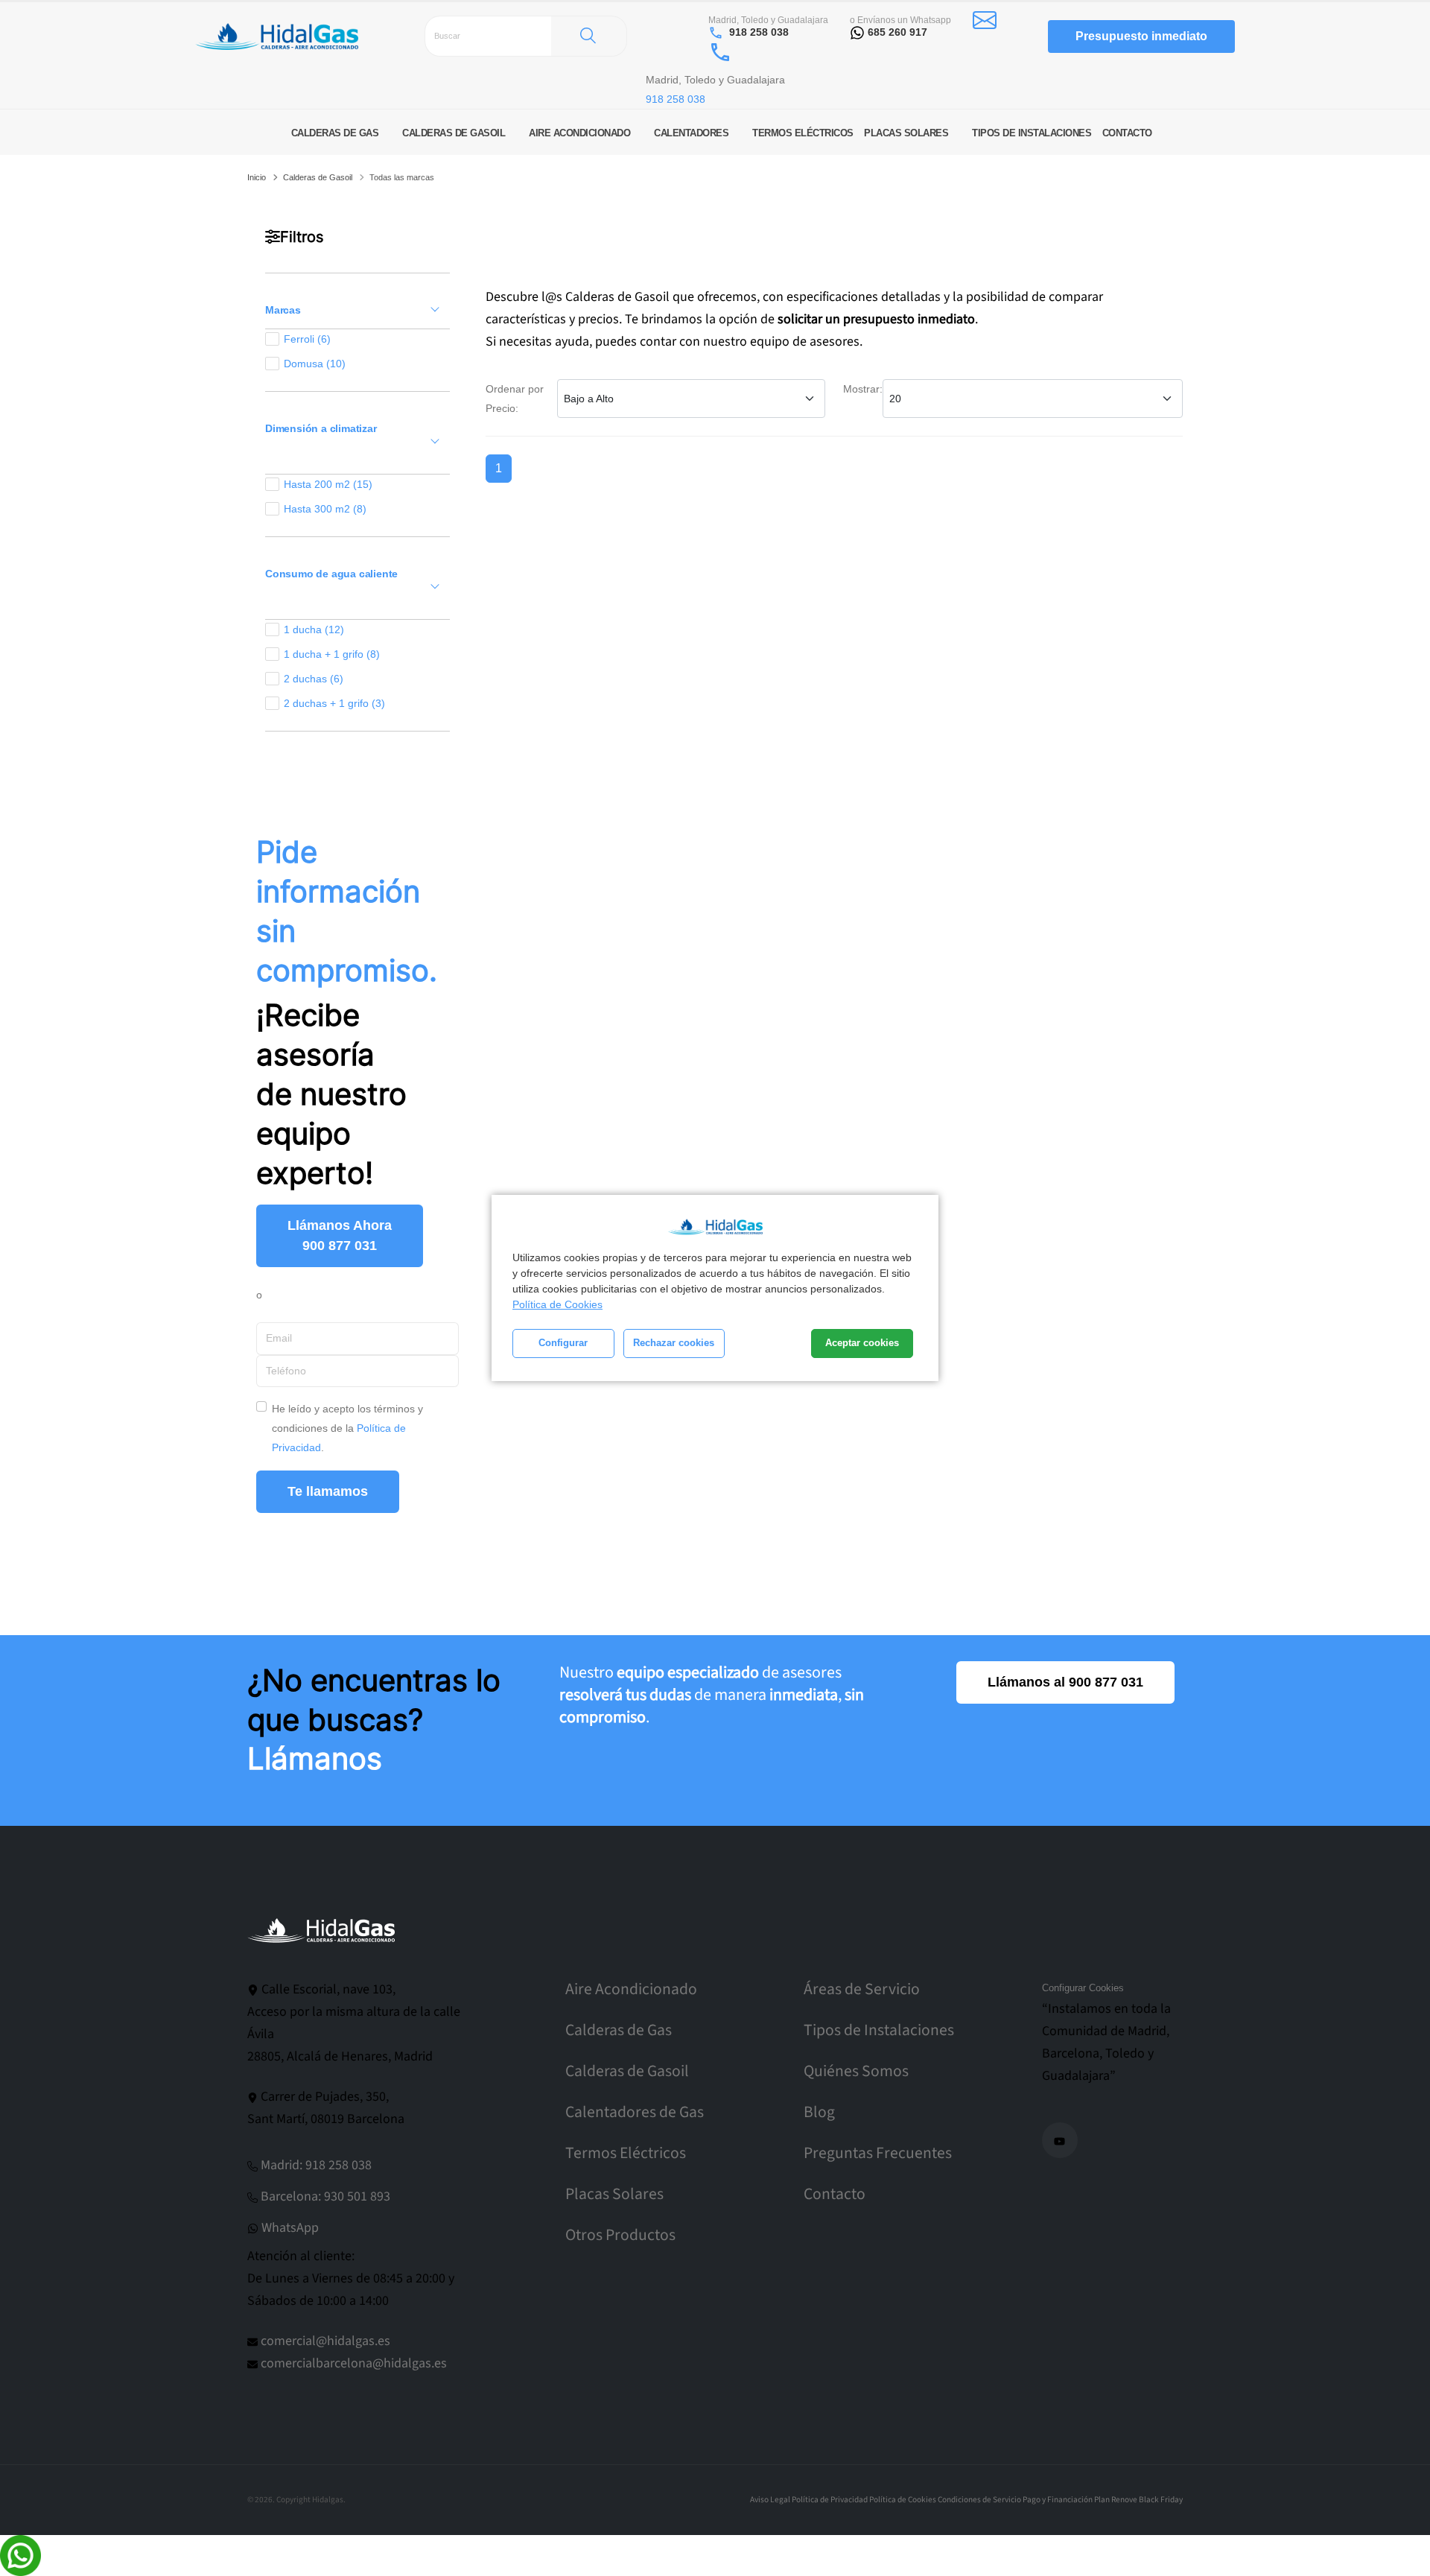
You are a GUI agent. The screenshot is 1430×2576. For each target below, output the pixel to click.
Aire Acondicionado (631, 1989)
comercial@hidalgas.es (325, 2341)
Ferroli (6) (307, 339)
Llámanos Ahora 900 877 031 (340, 1235)
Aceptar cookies (862, 1343)
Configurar (563, 1343)
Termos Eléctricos (626, 2153)
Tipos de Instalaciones (879, 2030)
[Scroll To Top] (1404, 2559)
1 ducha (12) (314, 629)
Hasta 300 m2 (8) (325, 509)
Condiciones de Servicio (979, 2500)
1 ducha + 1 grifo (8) (332, 654)
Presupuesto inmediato (1141, 36)
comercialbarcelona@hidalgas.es (354, 2363)
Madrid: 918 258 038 (316, 2165)
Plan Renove (1116, 2500)
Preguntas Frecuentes (878, 2153)
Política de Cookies (557, 1304)
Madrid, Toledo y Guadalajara (768, 20)
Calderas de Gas (619, 2030)
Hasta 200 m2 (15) (328, 484)
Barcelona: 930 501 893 (325, 2196)
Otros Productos (620, 2235)
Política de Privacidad (830, 2500)
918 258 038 (759, 32)
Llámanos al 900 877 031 (1065, 1682)
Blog (819, 2112)
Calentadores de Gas (635, 2112)
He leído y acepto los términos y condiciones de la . (347, 1428)
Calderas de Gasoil (318, 177)
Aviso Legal (770, 2500)
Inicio (257, 177)
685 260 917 (897, 32)
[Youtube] (1060, 2140)
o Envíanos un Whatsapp (900, 20)
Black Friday (1161, 2500)
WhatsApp (290, 2228)
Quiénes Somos (856, 2071)
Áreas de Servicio (862, 1989)
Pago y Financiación (1058, 2500)
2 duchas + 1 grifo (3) (334, 703)
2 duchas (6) (314, 679)
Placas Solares (614, 2194)
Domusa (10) (315, 364)
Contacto (835, 2194)
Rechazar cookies (674, 1343)
